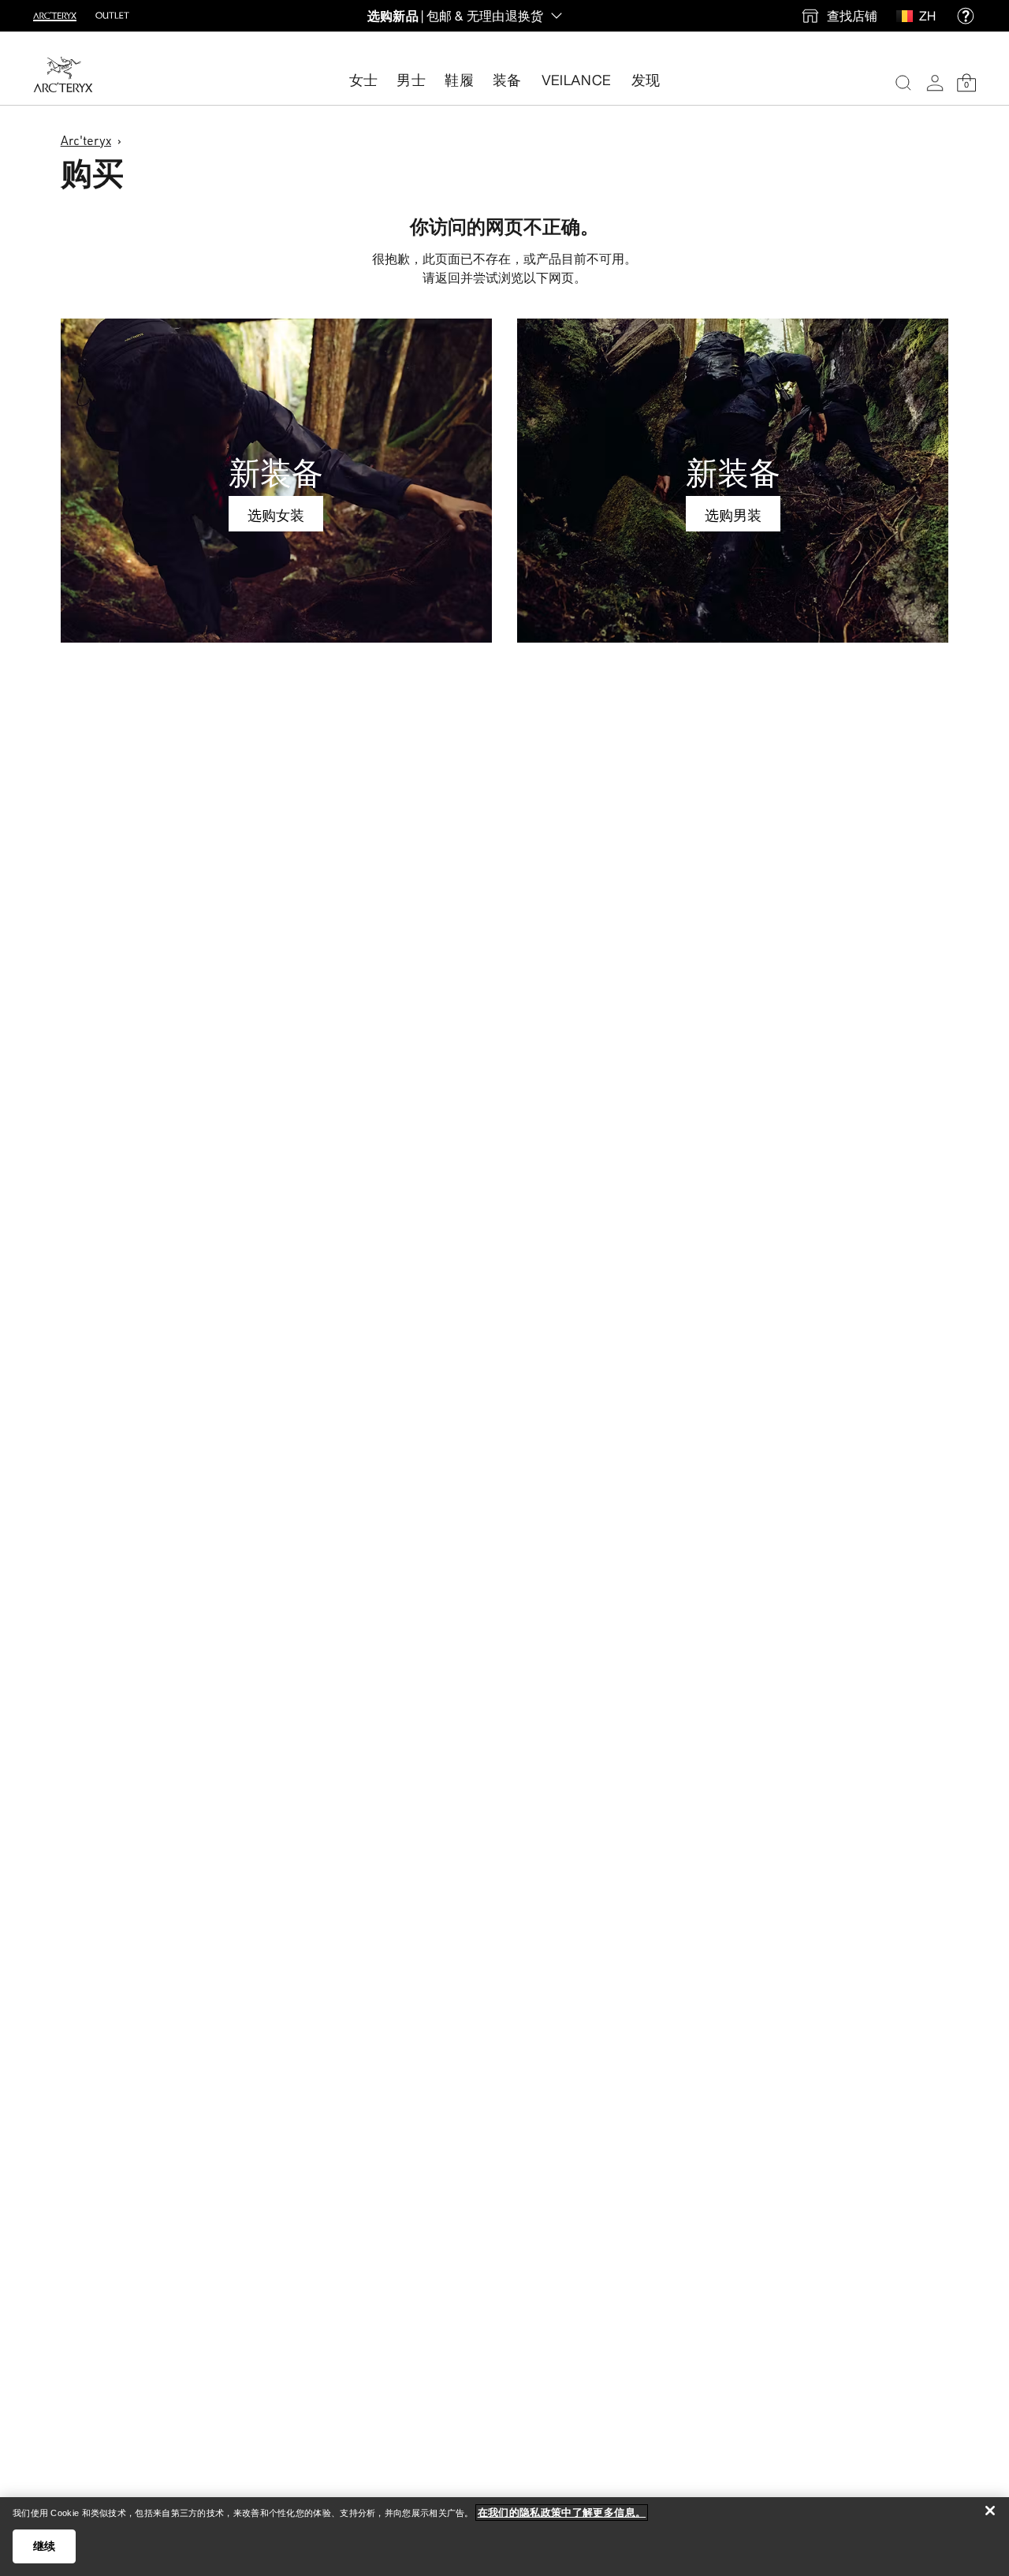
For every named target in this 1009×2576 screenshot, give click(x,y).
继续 (45, 2546)
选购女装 (276, 515)
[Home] (63, 75)
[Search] (903, 83)
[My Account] (935, 83)
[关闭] (990, 2511)
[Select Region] (908, 16)
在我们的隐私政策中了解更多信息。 (562, 2513)
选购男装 (733, 515)
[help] (966, 16)
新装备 (276, 472)
